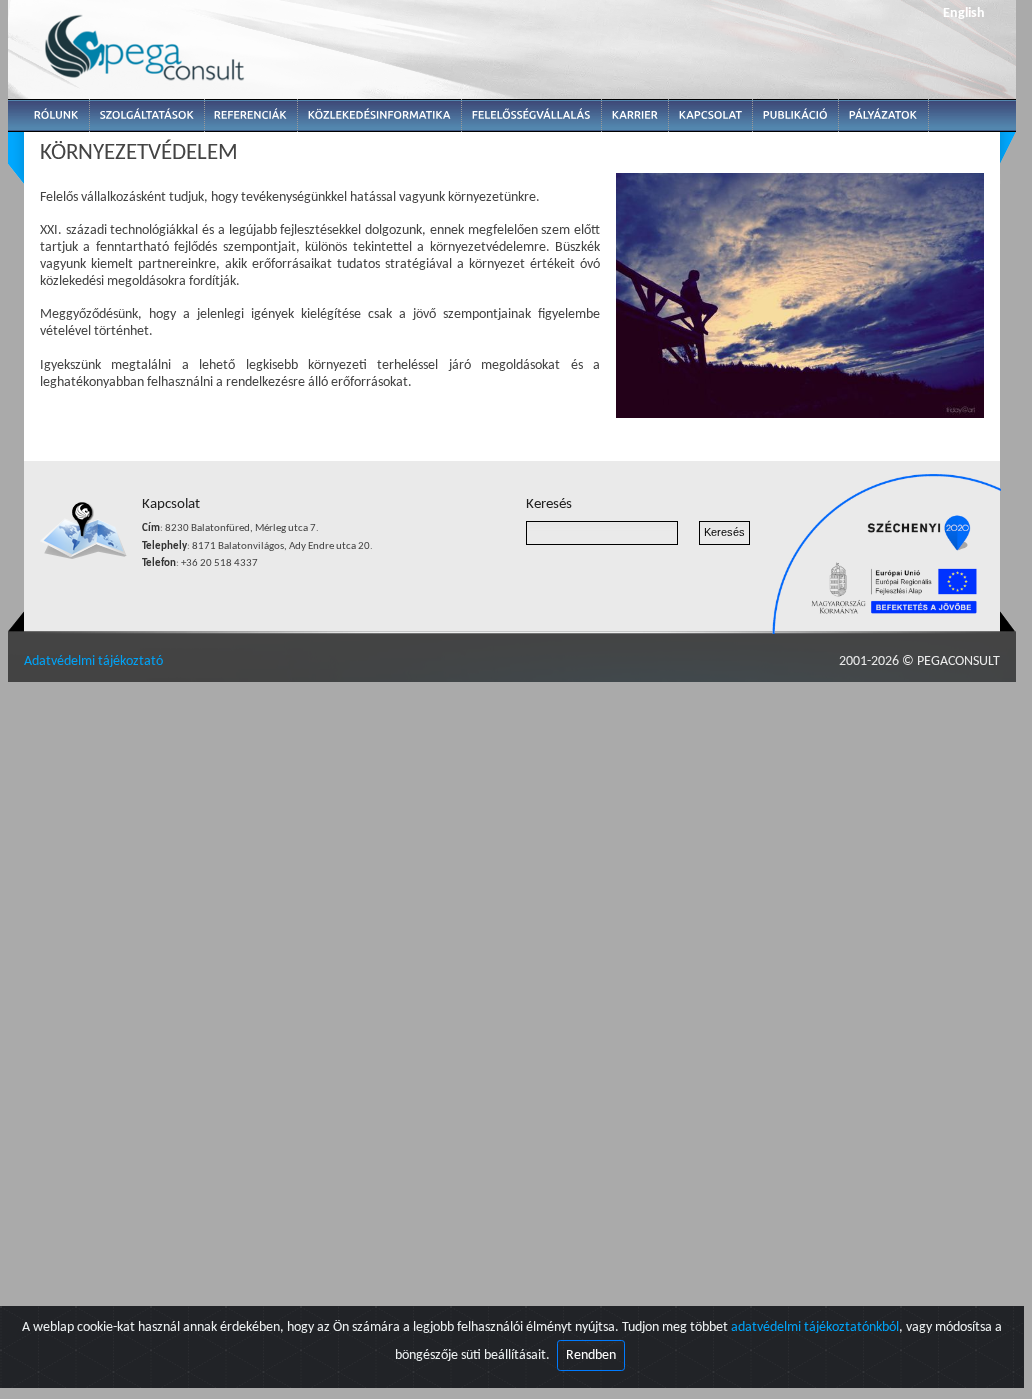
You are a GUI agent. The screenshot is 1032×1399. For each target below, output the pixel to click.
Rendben (591, 1355)
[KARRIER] (635, 115)
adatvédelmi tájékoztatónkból (815, 1327)
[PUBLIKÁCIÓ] (795, 115)
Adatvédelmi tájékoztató (93, 661)
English (964, 13)
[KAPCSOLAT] (711, 115)
